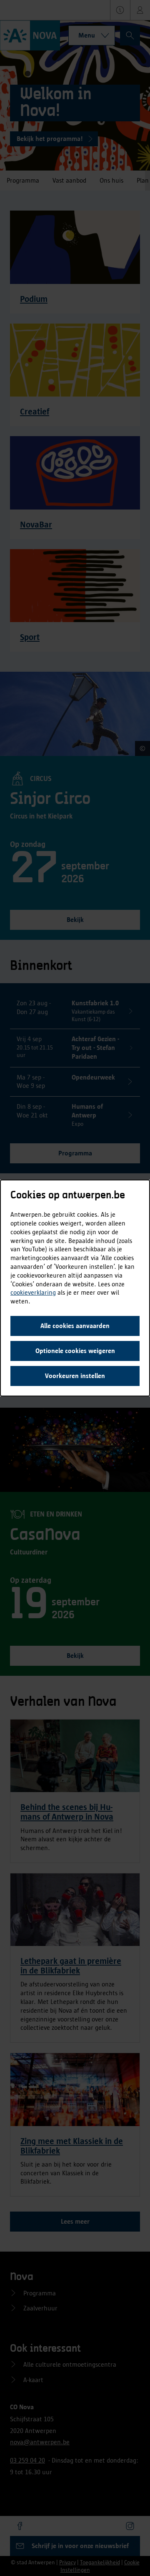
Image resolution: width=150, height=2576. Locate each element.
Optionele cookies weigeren (75, 1351)
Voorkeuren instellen (75, 1376)
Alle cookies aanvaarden (75, 1326)
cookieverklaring (33, 1292)
